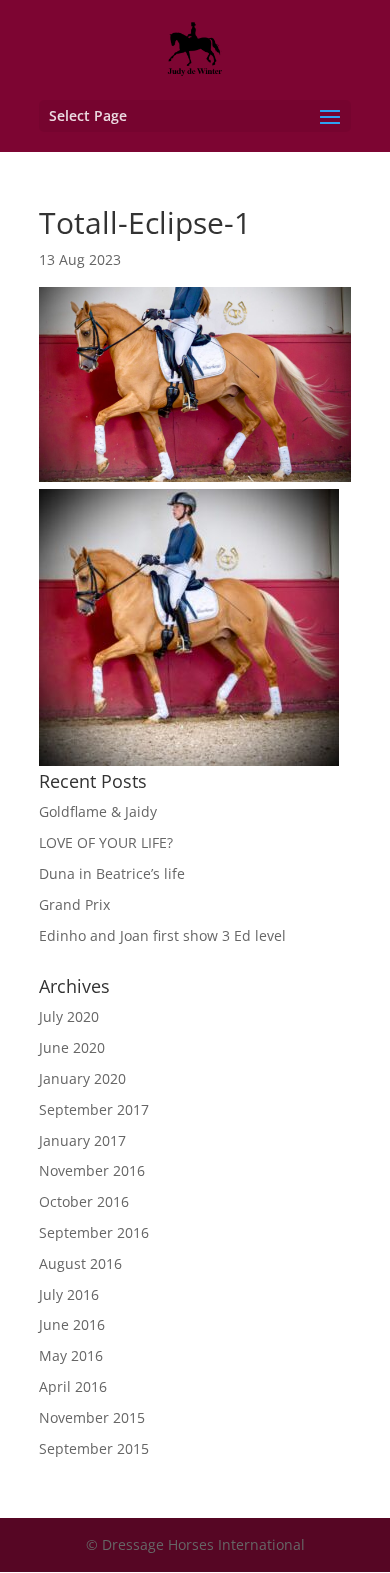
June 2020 (72, 1047)
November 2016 (92, 1170)
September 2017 (94, 1109)
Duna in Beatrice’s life (112, 873)
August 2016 (80, 1263)
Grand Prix (74, 904)
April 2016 (73, 1386)
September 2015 (94, 1448)
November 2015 (92, 1417)
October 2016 (84, 1201)
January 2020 (82, 1078)
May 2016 (71, 1355)
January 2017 (82, 1140)
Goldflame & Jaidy (98, 811)
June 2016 (72, 1324)
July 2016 (69, 1294)
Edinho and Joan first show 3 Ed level (162, 935)
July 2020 (69, 1016)
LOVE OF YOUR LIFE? (106, 842)
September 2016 (94, 1232)
